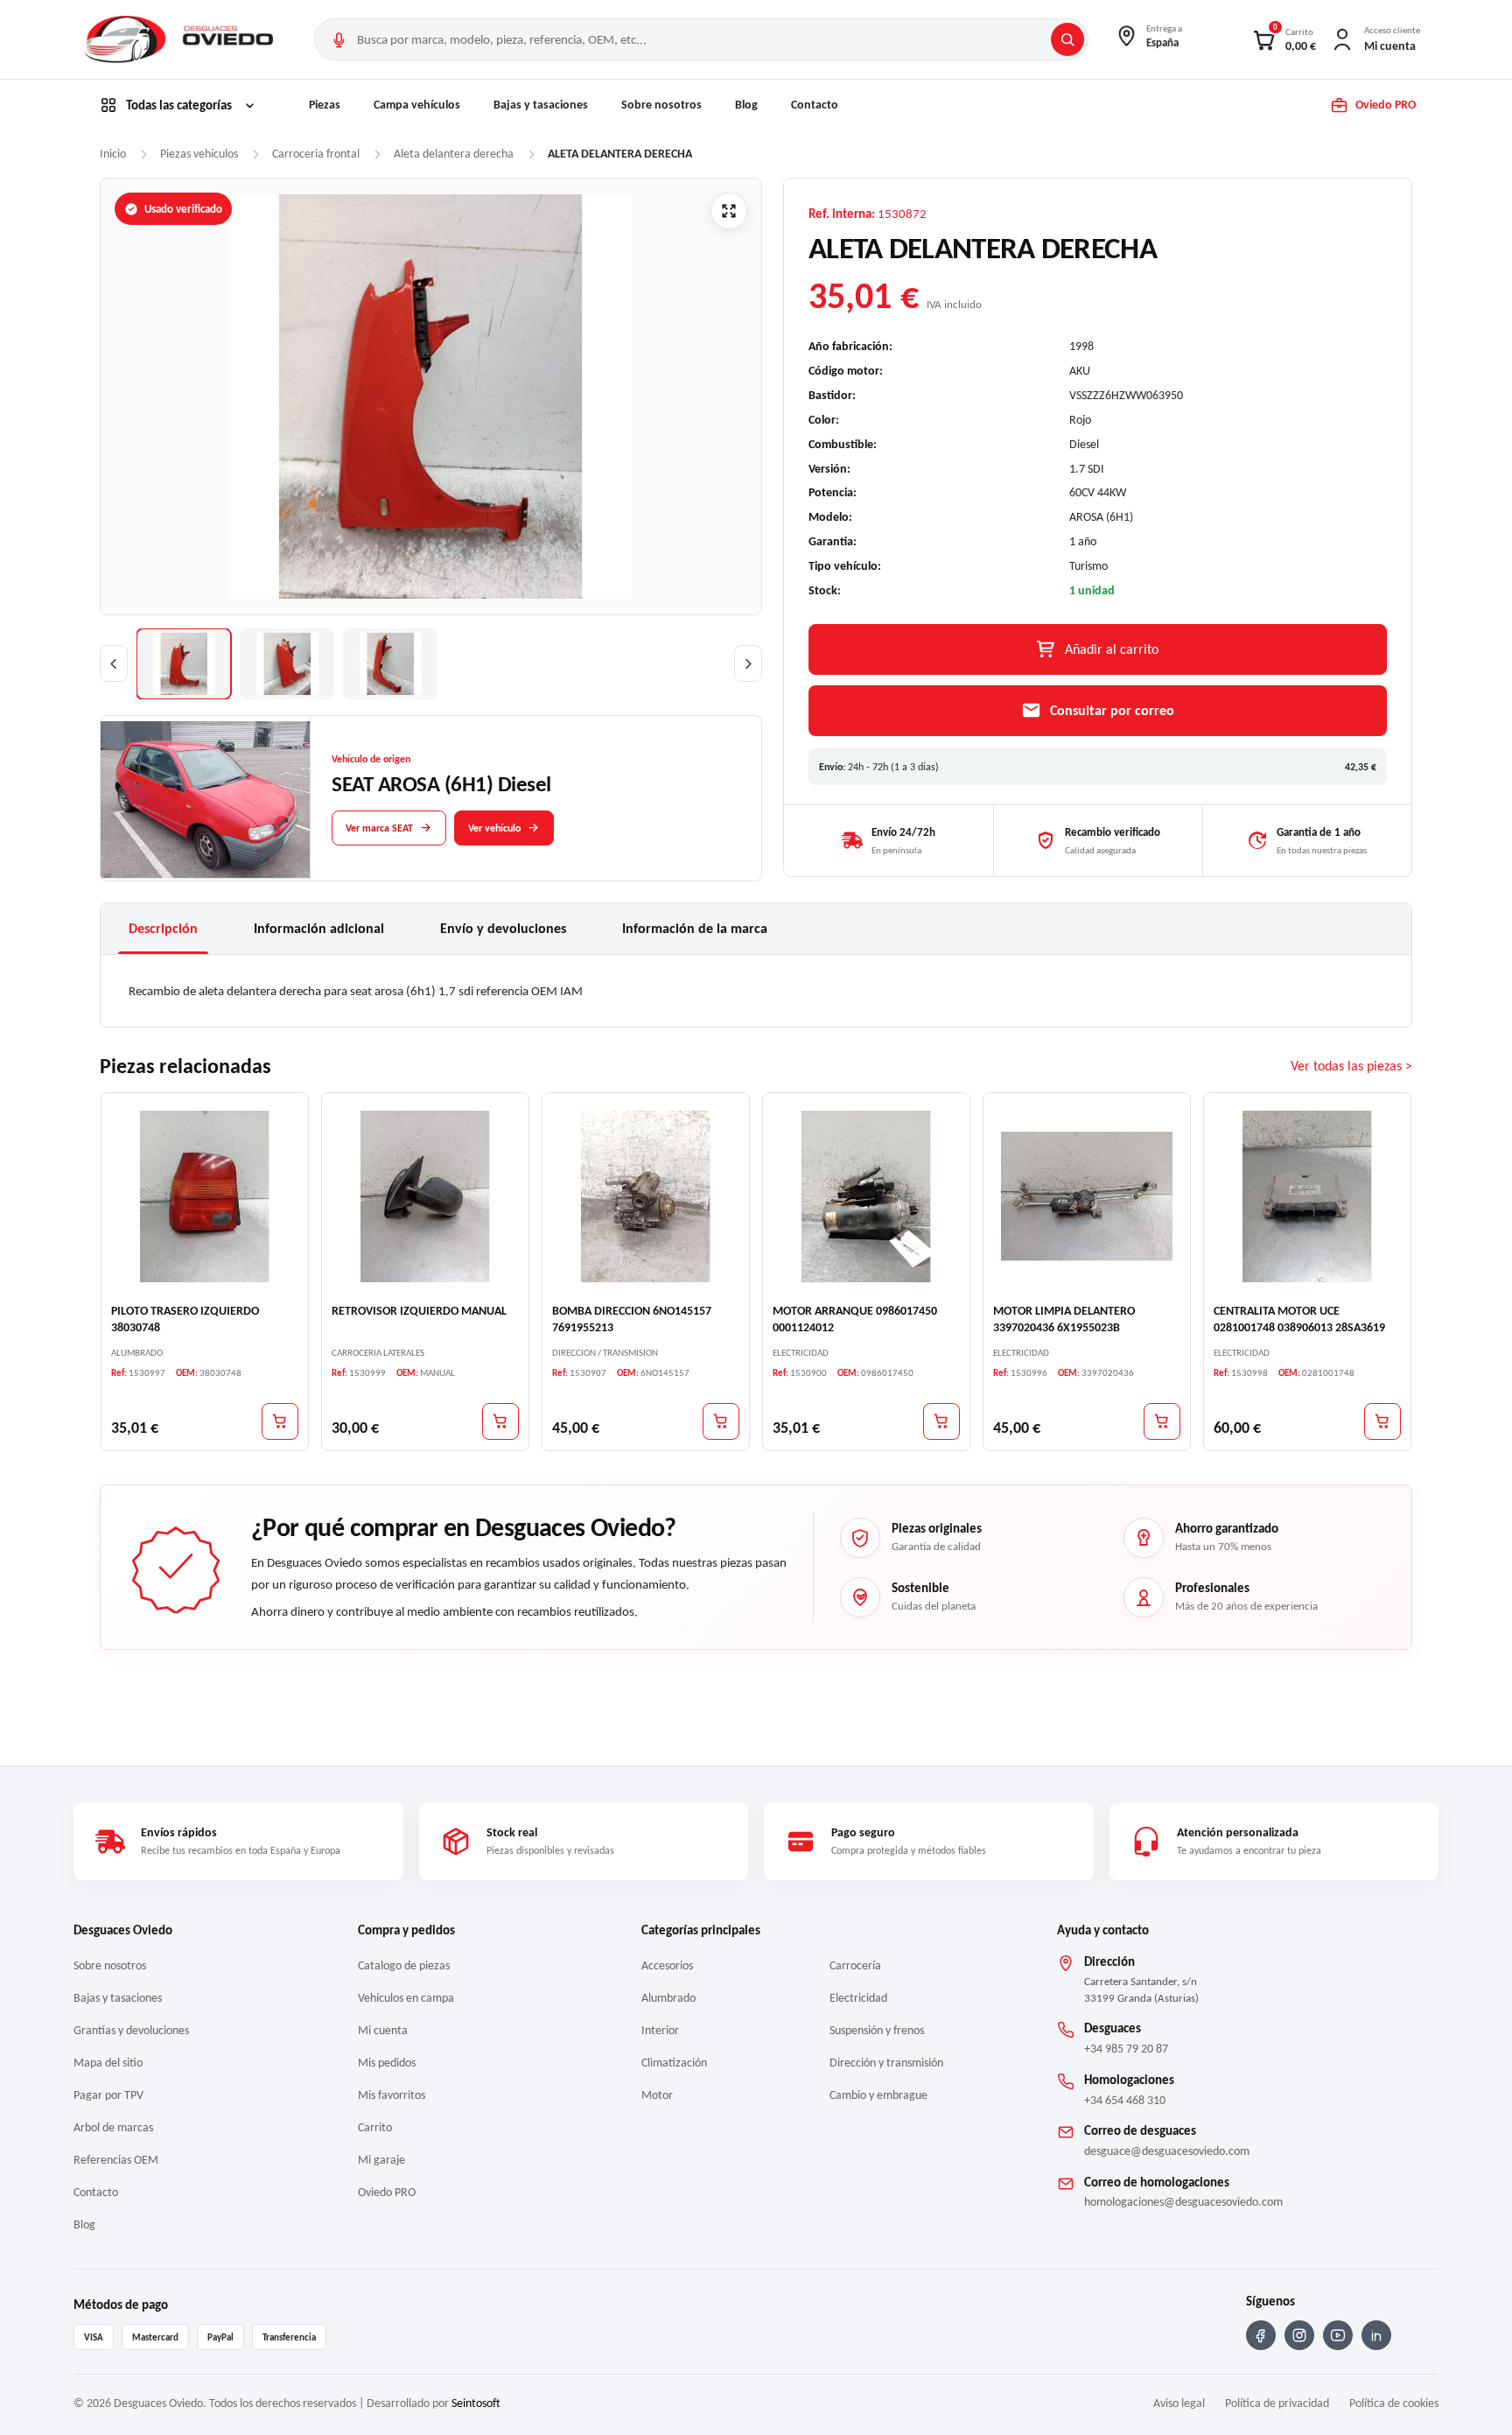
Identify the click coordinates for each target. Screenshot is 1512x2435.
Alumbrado (668, 1998)
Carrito (375, 2127)
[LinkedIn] (1376, 2335)
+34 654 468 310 (1125, 2100)
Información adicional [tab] (319, 928)
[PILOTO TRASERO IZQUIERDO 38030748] (205, 1196)
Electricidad (858, 1998)
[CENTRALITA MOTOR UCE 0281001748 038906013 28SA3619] (1307, 1196)
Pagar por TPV (108, 2095)
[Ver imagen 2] (287, 664)
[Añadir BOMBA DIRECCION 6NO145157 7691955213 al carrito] (721, 1421)
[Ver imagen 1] (184, 664)
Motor (657, 2095)
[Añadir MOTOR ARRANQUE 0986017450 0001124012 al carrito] (941, 1421)
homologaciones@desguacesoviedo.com (1183, 2202)
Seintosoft (476, 2403)
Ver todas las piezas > (1351, 1067)
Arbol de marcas (113, 2127)
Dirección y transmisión (886, 2063)
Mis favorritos (392, 2095)
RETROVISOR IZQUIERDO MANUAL (419, 1311)
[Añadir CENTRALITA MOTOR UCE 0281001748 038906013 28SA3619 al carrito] (1382, 1421)
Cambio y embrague (878, 2095)
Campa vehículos (417, 105)
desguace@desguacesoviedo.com (1167, 2151)
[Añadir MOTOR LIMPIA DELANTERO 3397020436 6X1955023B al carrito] (1162, 1421)
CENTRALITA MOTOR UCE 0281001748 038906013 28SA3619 (1299, 1319)
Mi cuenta (383, 2030)
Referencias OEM (116, 2160)
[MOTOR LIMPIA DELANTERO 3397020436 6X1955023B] (1087, 1196)
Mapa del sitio (108, 2063)
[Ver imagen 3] (390, 664)
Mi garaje (381, 2160)
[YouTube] (1338, 2335)
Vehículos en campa (406, 1998)
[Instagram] (1299, 2335)
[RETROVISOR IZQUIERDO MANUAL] (425, 1196)
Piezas (325, 105)
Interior (660, 2030)
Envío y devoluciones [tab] (503, 928)
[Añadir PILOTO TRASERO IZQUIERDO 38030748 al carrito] (280, 1421)
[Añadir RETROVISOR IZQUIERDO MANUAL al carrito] (500, 1421)
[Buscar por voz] (339, 39)
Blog (746, 105)
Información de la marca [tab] (695, 928)
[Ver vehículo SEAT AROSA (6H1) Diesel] (206, 799)
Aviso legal (1179, 2403)
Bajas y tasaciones (541, 105)
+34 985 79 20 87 (1126, 2049)
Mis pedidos (387, 2063)
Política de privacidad (1277, 2403)
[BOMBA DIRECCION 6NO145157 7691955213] (646, 1196)
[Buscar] (1067, 39)
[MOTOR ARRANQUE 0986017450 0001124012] (866, 1196)
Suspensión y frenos (877, 2030)
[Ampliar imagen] (729, 211)
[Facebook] (1261, 2335)
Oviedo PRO (387, 2192)
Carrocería (855, 1965)
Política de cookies (1394, 2403)
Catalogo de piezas (404, 1965)
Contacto (815, 105)
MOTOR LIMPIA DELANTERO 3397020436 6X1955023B (1064, 1319)
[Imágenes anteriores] (114, 663)
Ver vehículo (494, 828)
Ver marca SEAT (379, 828)
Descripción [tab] (163, 928)
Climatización (674, 2063)
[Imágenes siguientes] (748, 663)
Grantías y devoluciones (131, 2030)
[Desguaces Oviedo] (181, 39)
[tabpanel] (756, 991)
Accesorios (667, 1965)
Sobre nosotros (661, 105)
